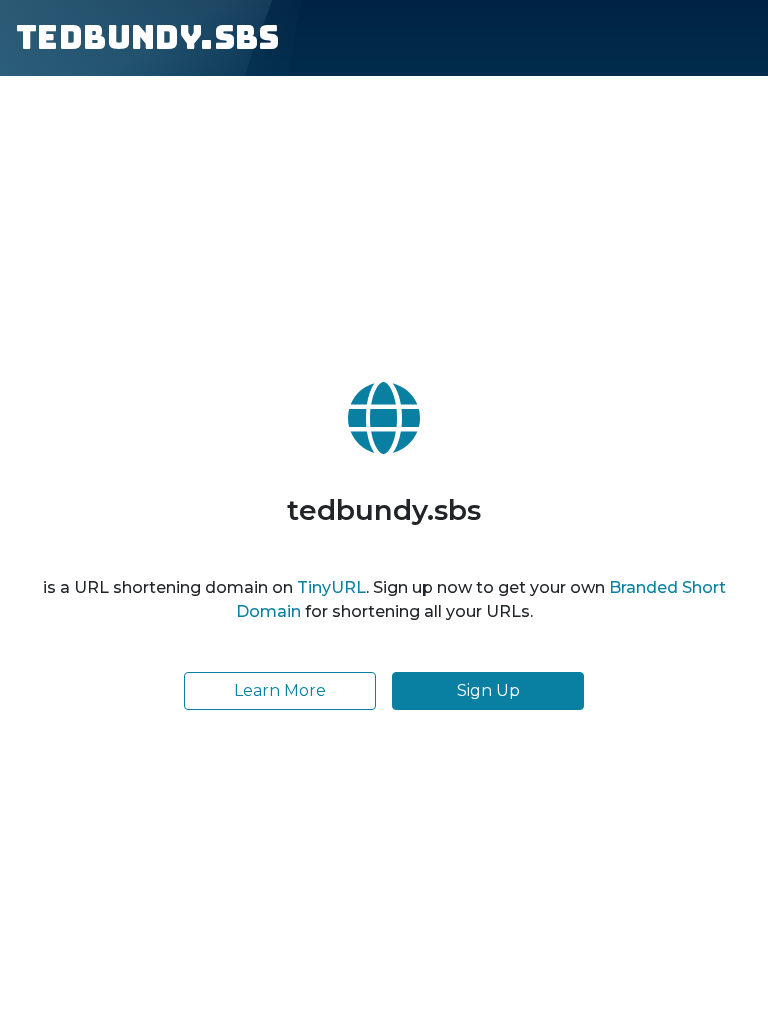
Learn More (280, 690)
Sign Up (488, 690)
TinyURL (331, 587)
